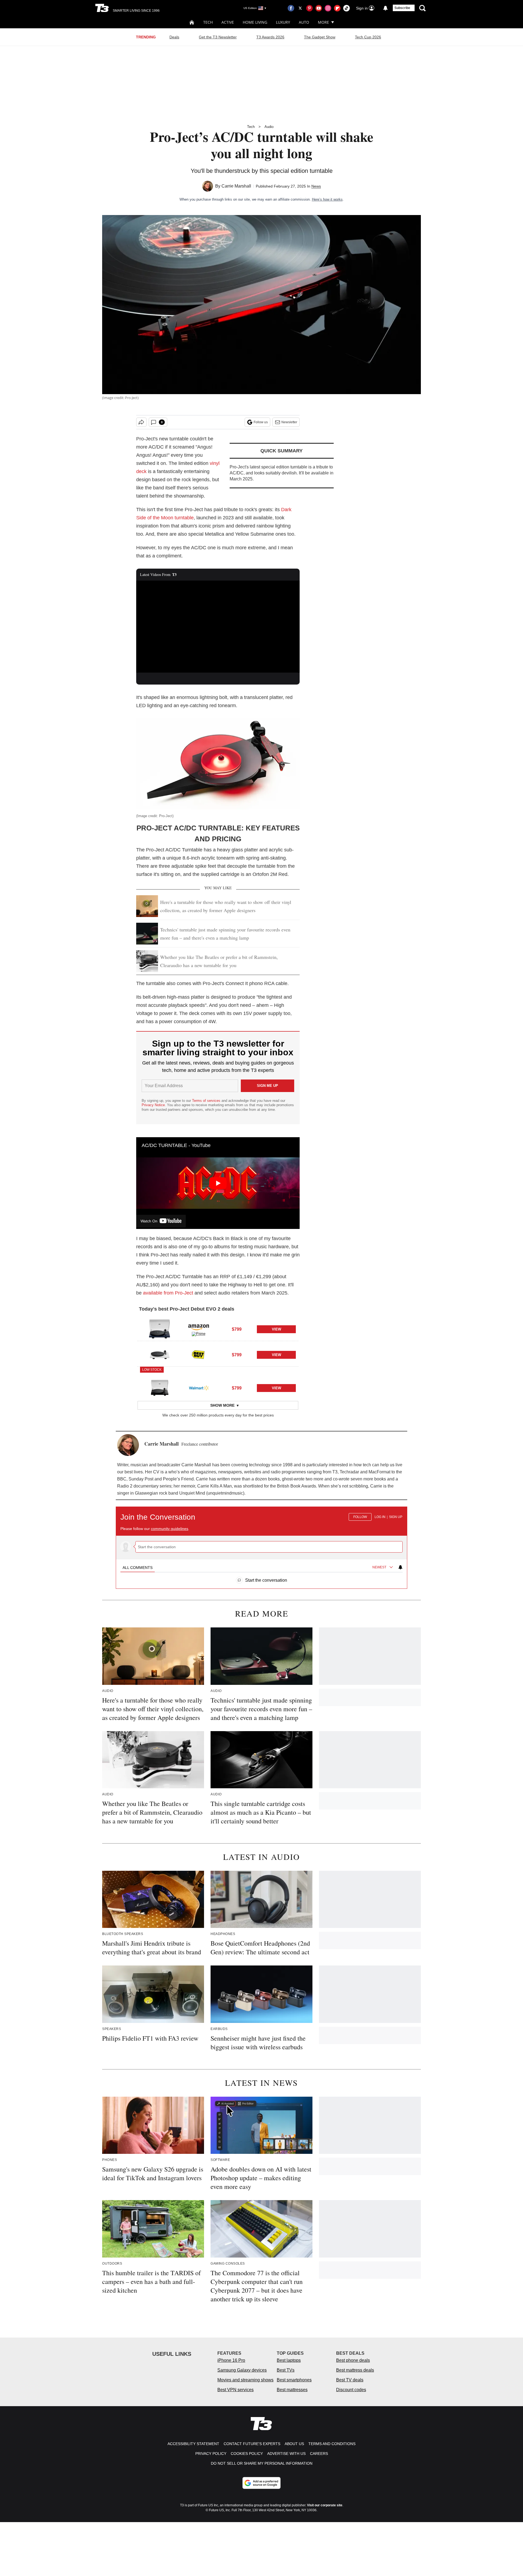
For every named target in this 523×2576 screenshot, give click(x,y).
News (316, 186)
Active (228, 22)
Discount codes (351, 2390)
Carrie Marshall (236, 186)
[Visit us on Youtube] (319, 8)
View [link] (276, 1329)
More (323, 22)
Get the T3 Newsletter (218, 37)
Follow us (261, 422)
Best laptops (289, 2360)
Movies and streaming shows (245, 2380)
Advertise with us (286, 2454)
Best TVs (286, 2370)
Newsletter (289, 422)
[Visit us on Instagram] (328, 8)
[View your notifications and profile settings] (385, 8)
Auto (304, 22)
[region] (261, 1545)
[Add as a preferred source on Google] (261, 2483)
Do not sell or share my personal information (262, 2463)
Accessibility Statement (193, 2444)
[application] (218, 627)
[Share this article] (141, 422)
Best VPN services (235, 2390)
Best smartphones (294, 2380)
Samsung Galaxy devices (242, 2370)
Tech (208, 22)
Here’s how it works (327, 199)
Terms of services (207, 1101)
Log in (380, 1517)
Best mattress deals (355, 2370)
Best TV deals (350, 2380)
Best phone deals (353, 2360)
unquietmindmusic (225, 1493)
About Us (294, 2444)
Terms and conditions (332, 2444)
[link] (160, 1329)
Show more (222, 1405)
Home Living (255, 22)
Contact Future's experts (252, 2444)
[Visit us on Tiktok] (346, 8)
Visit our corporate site (325, 2505)
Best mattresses (292, 2390)
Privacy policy (211, 2454)
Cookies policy (247, 2454)
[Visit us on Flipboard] (337, 8)
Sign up (396, 1517)
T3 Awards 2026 (270, 37)
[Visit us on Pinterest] (309, 8)
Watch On (149, 1221)
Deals (174, 37)
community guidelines (170, 1529)
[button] (218, 1328)
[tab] (138, 1568)
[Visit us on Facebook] (291, 8)
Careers (319, 2454)
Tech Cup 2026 (368, 37)
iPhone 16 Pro (231, 2360)
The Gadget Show (320, 37)
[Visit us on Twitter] (300, 8)
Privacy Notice (153, 1105)
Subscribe (402, 8)
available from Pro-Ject (168, 1293)
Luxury (283, 22)
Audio (269, 127)
